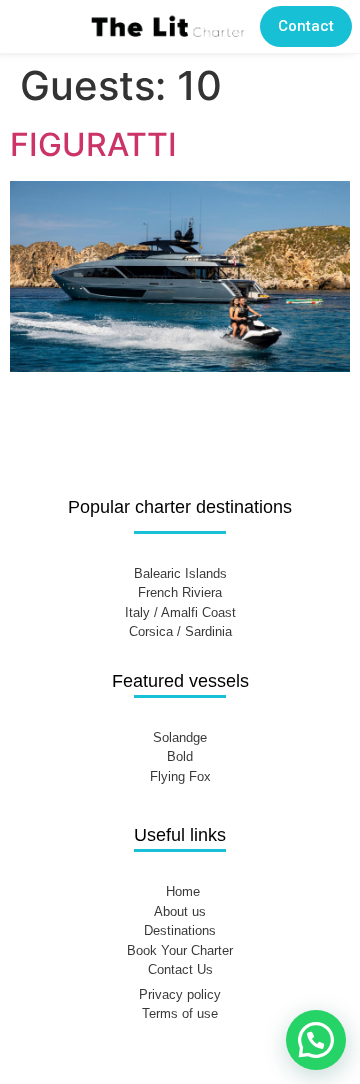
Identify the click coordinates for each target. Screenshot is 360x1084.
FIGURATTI (93, 144)
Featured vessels (180, 681)
